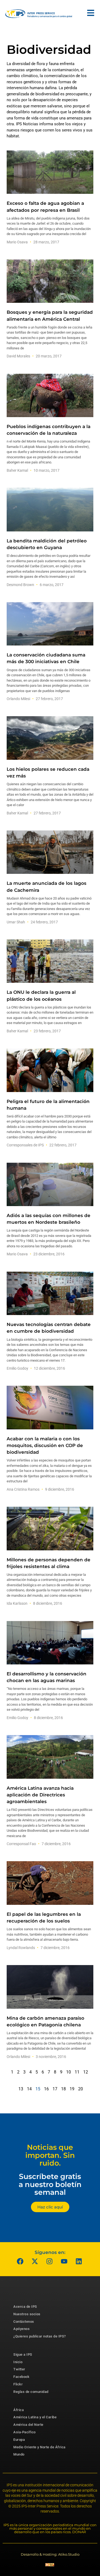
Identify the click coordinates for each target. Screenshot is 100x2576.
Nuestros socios (27, 2314)
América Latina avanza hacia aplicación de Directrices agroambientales (40, 1795)
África (19, 2410)
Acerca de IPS (25, 2307)
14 (29, 2089)
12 (86, 2072)
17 (55, 2089)
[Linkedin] (79, 2261)
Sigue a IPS (23, 2354)
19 (72, 2089)
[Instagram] (49, 2261)
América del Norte (28, 2425)
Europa (19, 2440)
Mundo (19, 2454)
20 (81, 2089)
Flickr (18, 2384)
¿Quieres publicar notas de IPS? (40, 2336)
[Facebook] (20, 2261)
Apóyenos (21, 2329)
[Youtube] (64, 2261)
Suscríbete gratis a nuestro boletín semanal (50, 2184)
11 (77, 2072)
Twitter (19, 2369)
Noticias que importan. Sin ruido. (50, 2155)
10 (69, 2072)
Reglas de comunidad (31, 2392)
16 (46, 2089)
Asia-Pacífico (25, 2432)
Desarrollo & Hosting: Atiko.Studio (50, 2554)
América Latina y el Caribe (35, 2417)
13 (21, 2089)
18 (63, 2089)
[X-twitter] (35, 2261)
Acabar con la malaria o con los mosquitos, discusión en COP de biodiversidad (45, 1445)
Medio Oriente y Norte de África (39, 2447)
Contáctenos (24, 2322)
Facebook (21, 2377)
